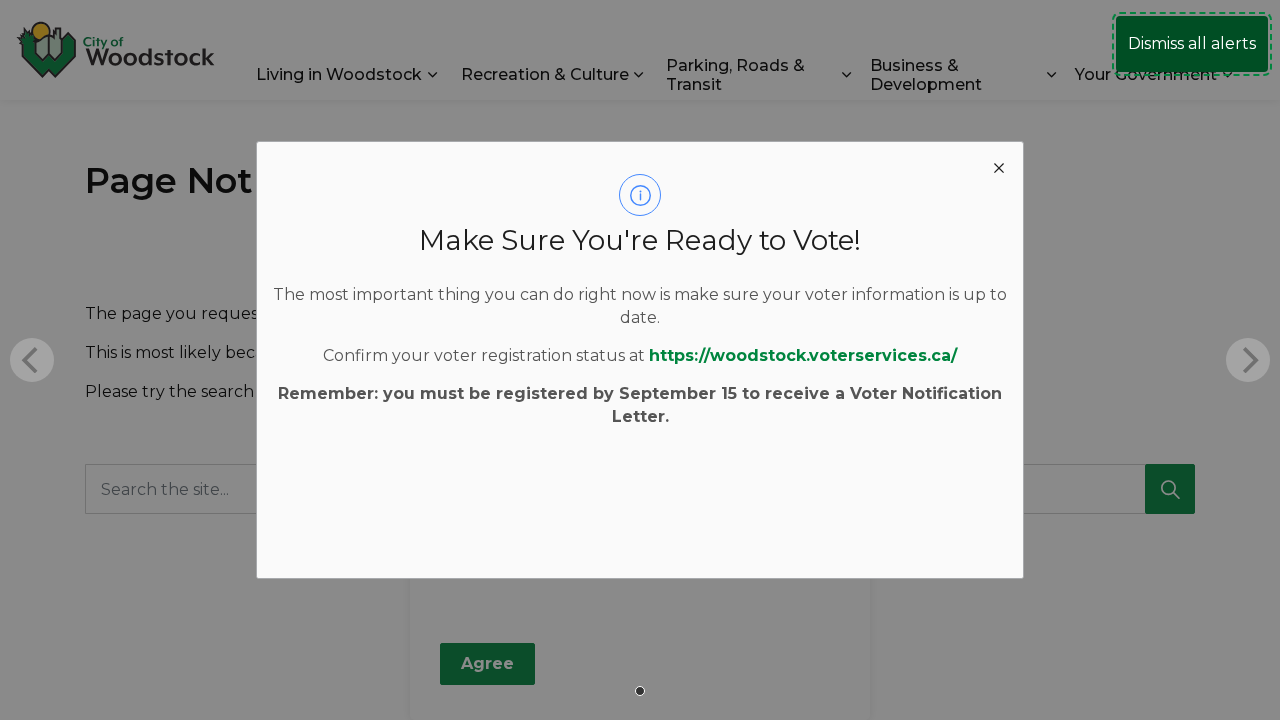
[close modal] (999, 166)
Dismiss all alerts (1192, 43)
